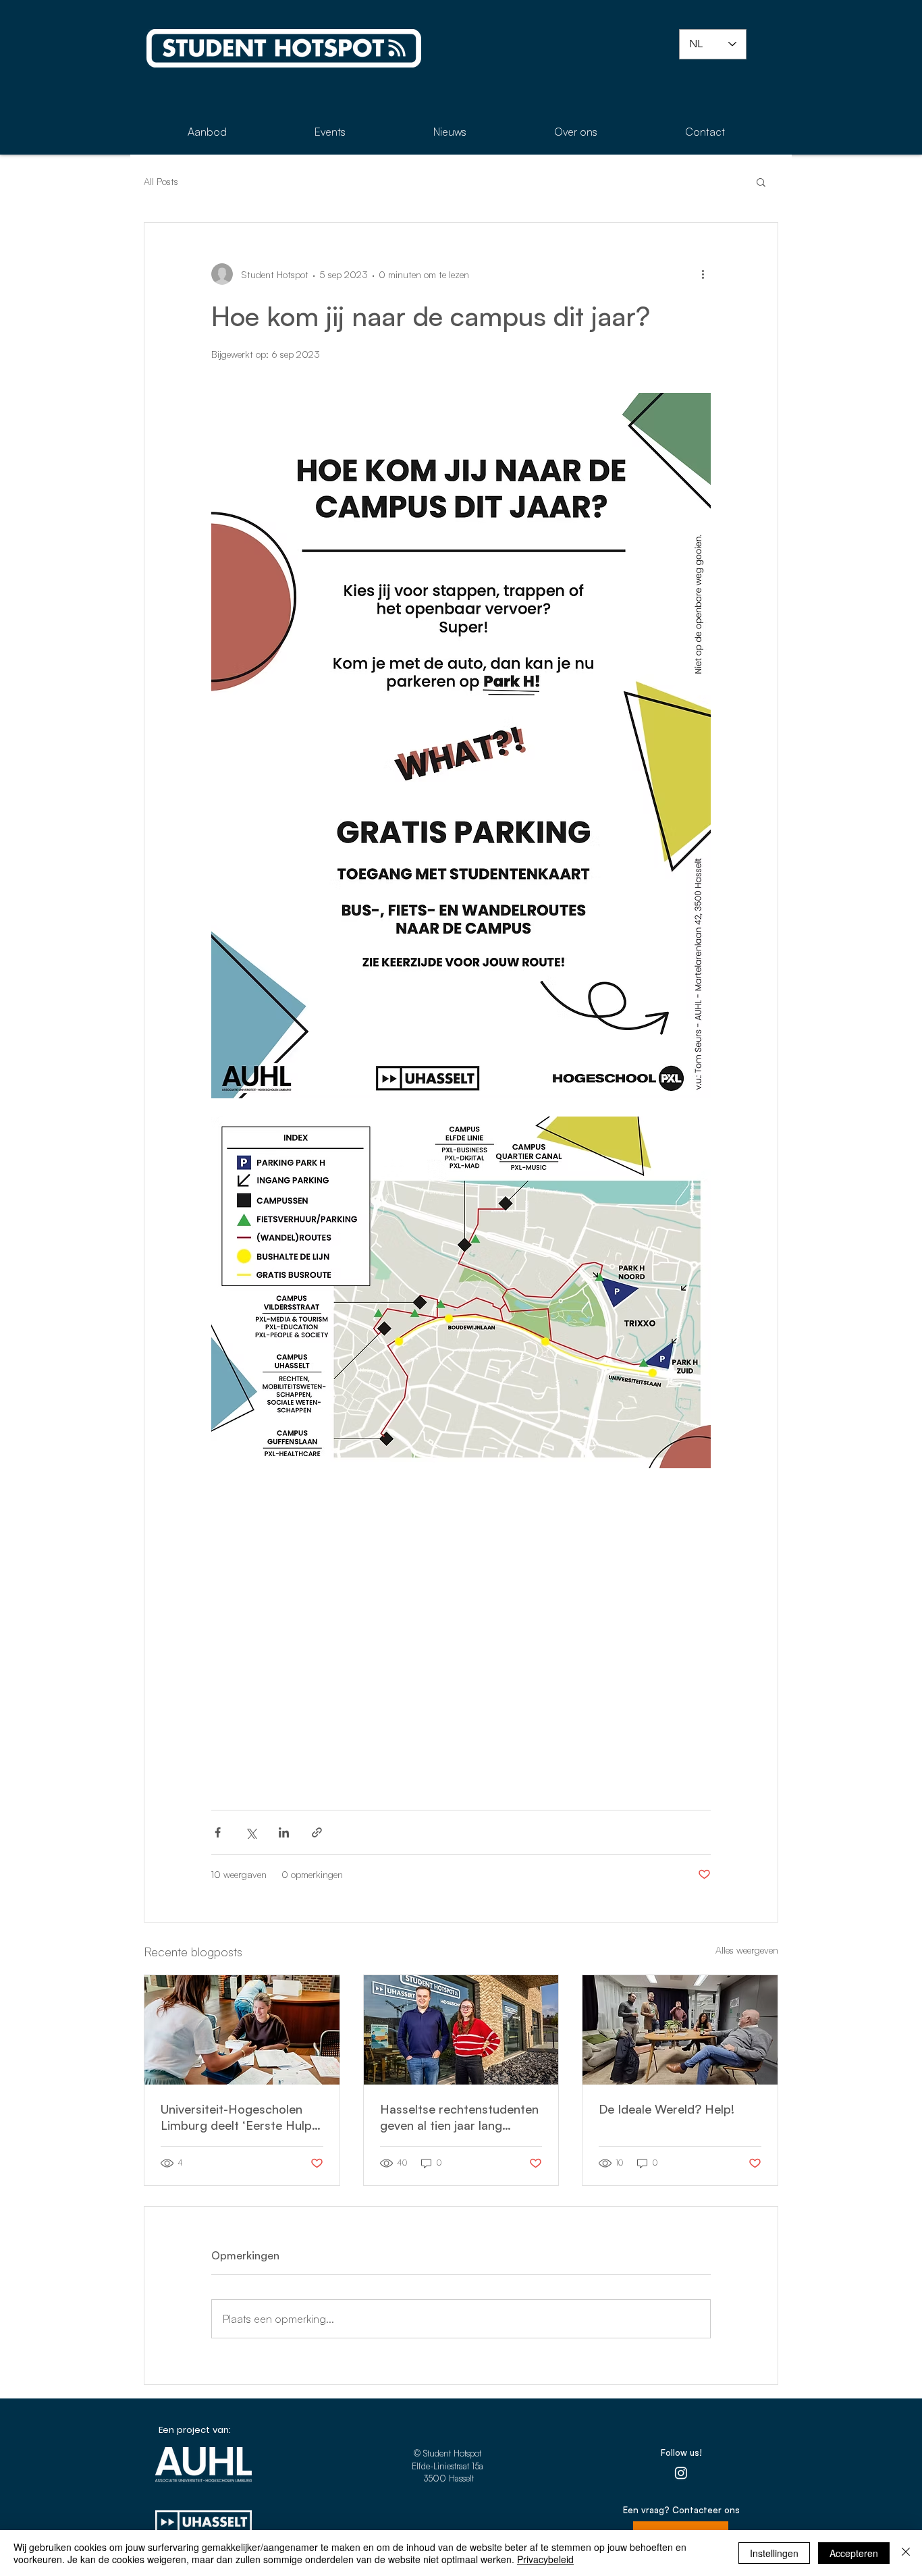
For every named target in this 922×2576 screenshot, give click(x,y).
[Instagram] (681, 2473)
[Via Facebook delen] (218, 1832)
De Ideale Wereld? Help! (667, 2109)
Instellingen (774, 2553)
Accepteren (854, 2553)
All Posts (161, 181)
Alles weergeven (747, 1950)
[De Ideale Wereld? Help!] (680, 2030)
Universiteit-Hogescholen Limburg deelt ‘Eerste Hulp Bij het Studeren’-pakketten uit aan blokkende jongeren (237, 2117)
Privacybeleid (545, 2559)
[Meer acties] (703, 274)
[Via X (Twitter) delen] (251, 1832)
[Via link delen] (317, 1832)
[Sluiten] (906, 2553)
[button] (761, 182)
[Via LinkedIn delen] (284, 1832)
